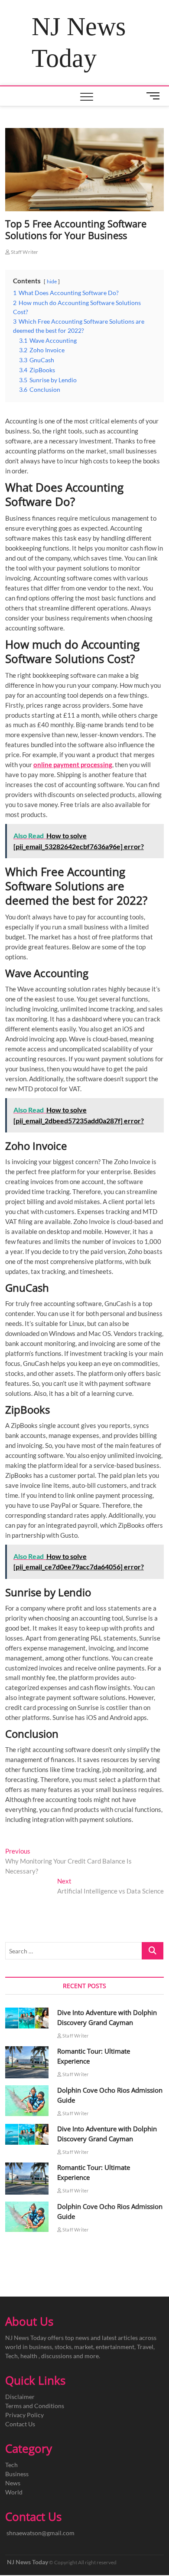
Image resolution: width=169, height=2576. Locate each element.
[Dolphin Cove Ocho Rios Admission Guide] (27, 2101)
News (13, 2483)
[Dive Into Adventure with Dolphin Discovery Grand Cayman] (27, 2018)
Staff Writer (24, 252)
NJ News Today (79, 42)
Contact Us (20, 2424)
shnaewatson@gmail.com (41, 2533)
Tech (11, 2465)
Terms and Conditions (35, 2406)
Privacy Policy (24, 2415)
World (14, 2492)
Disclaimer (20, 2397)
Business (17, 2474)
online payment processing (73, 765)
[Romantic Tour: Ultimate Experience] (27, 2062)
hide (52, 281)
